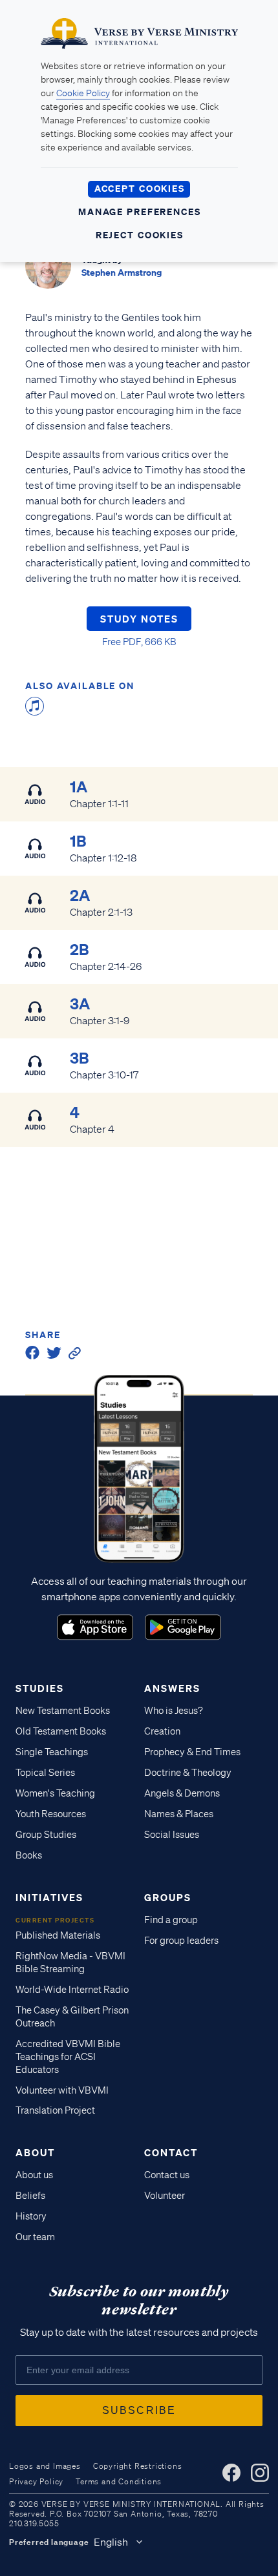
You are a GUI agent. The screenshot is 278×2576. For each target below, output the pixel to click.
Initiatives (49, 1897)
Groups (168, 1897)
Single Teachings (52, 1752)
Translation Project (55, 2110)
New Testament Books (63, 1711)
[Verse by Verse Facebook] (231, 2473)
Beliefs (30, 2196)
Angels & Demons (182, 1793)
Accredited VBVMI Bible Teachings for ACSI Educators (68, 2057)
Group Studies (46, 1835)
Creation (162, 1731)
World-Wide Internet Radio (72, 1990)
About (35, 2152)
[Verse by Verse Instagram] (260, 2473)
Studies (40, 1688)
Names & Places (179, 1814)
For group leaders (181, 1941)
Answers (172, 1688)
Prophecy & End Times (192, 1752)
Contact (171, 2152)
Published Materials (58, 1935)
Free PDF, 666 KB (139, 642)
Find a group (171, 1920)
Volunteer (165, 2196)
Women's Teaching (55, 1793)
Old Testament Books (61, 1731)
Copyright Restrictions (138, 2466)
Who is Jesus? (174, 1711)
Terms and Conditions (119, 2481)
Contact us (167, 2175)
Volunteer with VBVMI (62, 2090)
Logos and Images (45, 2466)
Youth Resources (51, 1814)
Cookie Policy (83, 93)
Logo (95, 1627)
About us (34, 2175)
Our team (35, 2237)
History (31, 2216)
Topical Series (45, 1773)
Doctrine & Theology (188, 1773)
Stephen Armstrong (122, 272)
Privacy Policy (36, 2481)
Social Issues (172, 1835)
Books (29, 1855)
